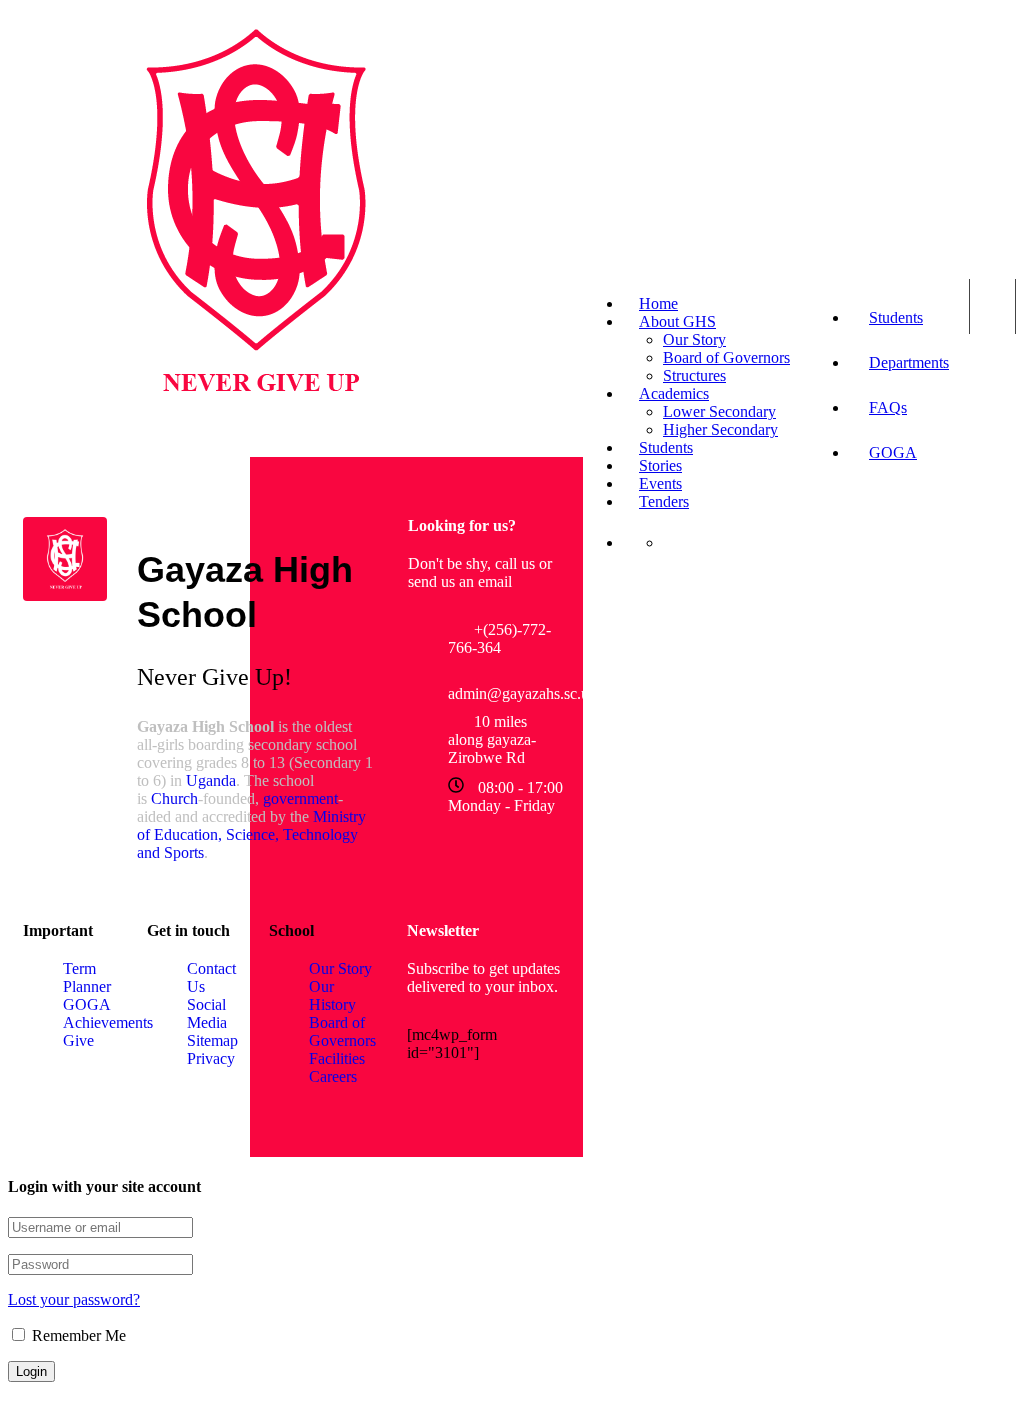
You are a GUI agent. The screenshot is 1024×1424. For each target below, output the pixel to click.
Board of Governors (726, 357)
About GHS (677, 321)
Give (78, 1040)
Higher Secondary (720, 429)
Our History (332, 995)
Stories (660, 465)
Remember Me (77, 1335)
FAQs (888, 407)
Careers (333, 1076)
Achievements (108, 1022)
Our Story (694, 339)
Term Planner (87, 977)
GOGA (893, 452)
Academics (674, 393)
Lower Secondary (719, 411)
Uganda (211, 780)
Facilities (337, 1058)
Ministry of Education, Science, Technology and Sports (251, 834)
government (300, 798)
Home (658, 303)
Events (660, 483)
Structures (694, 375)
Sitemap (212, 1040)
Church (174, 798)
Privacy (211, 1058)
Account (992, 306)
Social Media (207, 1013)
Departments (909, 362)
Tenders (664, 501)
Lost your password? (74, 1299)
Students (896, 317)
